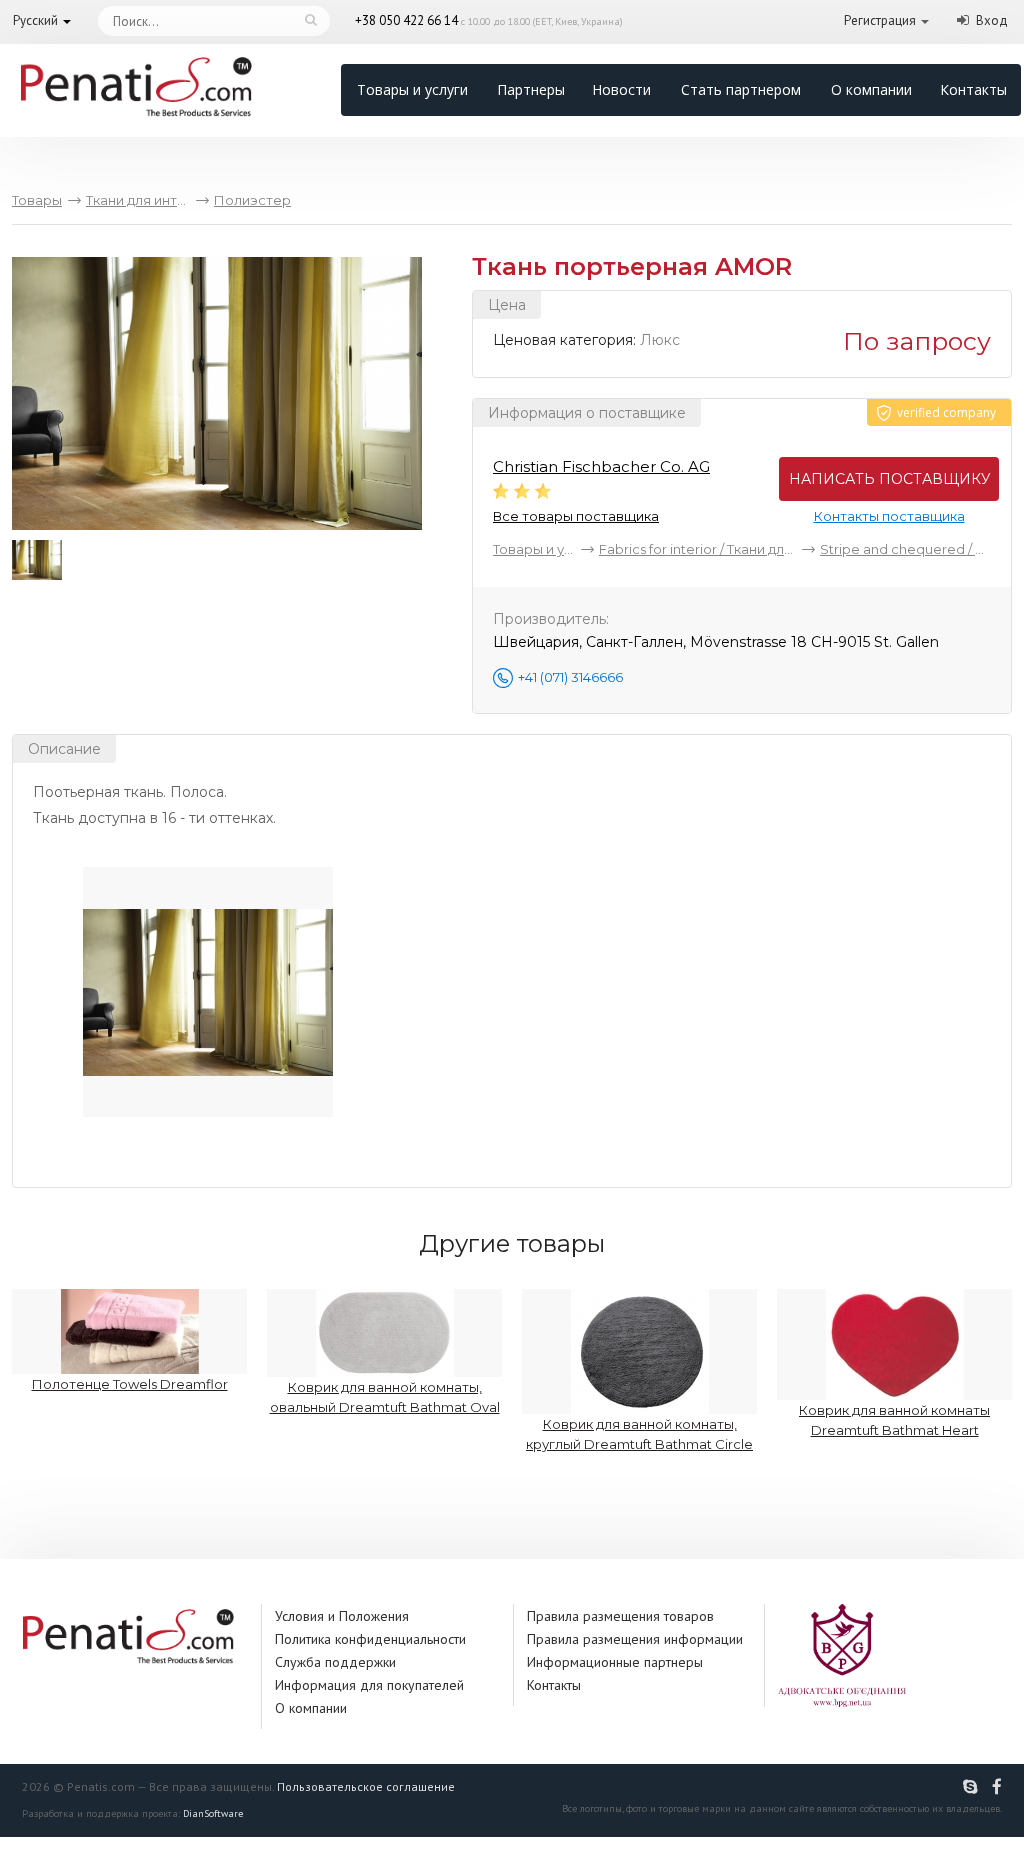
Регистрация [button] (880, 20)
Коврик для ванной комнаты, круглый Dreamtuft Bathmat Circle (639, 1434)
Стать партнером (741, 89)
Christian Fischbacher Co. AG (601, 466)
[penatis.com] (973, 1787)
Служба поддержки (335, 1662)
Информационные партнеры (615, 1662)
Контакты (973, 89)
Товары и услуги (412, 89)
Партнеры (531, 89)
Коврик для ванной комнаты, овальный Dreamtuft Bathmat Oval (385, 1397)
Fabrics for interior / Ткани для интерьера (697, 549)
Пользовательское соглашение (366, 1786)
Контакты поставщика (889, 516)
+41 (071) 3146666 (570, 677)
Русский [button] (35, 20)
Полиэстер (252, 200)
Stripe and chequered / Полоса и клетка (907, 549)
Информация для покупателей (369, 1685)
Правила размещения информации (635, 1639)
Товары (37, 200)
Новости (621, 89)
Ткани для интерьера (138, 200)
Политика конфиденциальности (370, 1639)
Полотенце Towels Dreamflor (130, 1384)
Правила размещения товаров (620, 1616)
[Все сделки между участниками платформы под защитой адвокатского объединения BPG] (842, 1654)
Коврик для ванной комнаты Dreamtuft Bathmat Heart (894, 1420)
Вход (992, 20)
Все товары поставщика (576, 516)
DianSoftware (213, 1813)
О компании (871, 89)
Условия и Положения (342, 1616)
